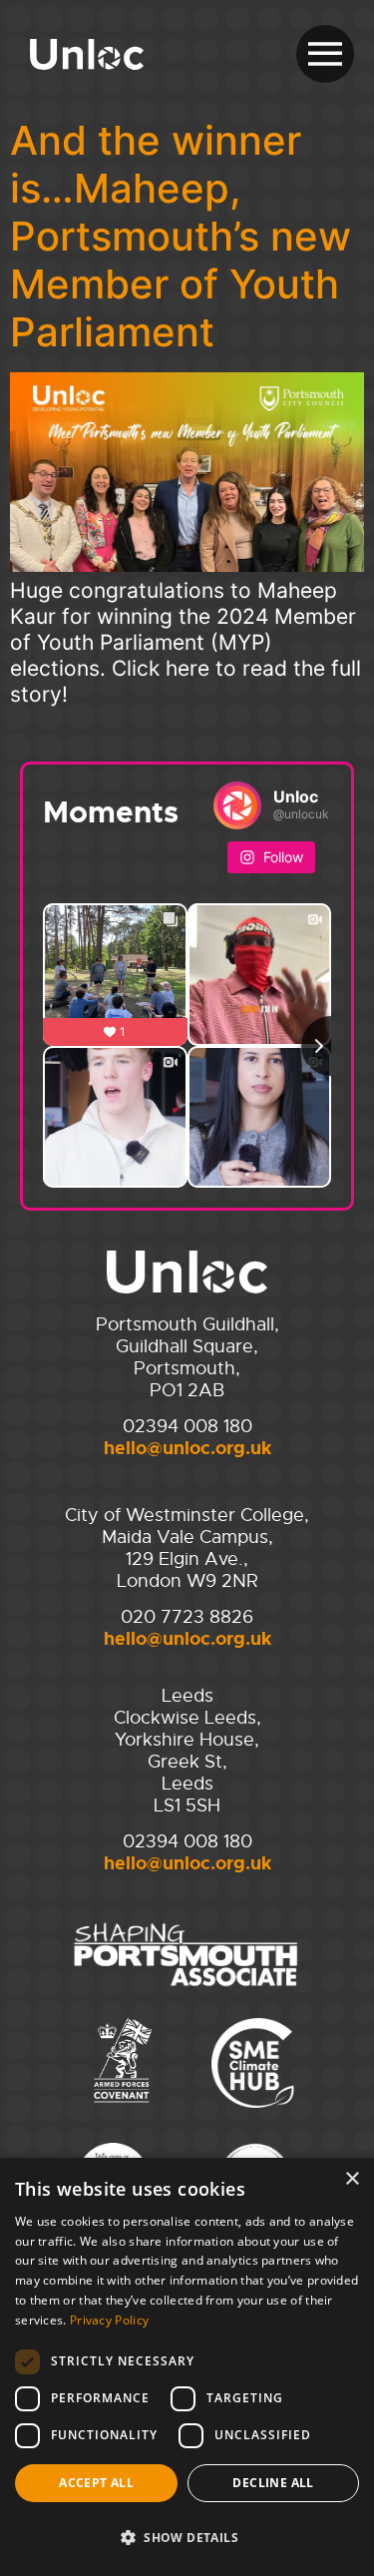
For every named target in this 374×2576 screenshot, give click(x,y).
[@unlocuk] (237, 805)
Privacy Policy (109, 2320)
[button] (187, 2538)
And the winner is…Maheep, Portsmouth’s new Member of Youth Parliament (181, 236)
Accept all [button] (96, 2483)
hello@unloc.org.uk (187, 1448)
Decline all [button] (273, 2483)
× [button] (352, 2179)
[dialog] (187, 2367)
